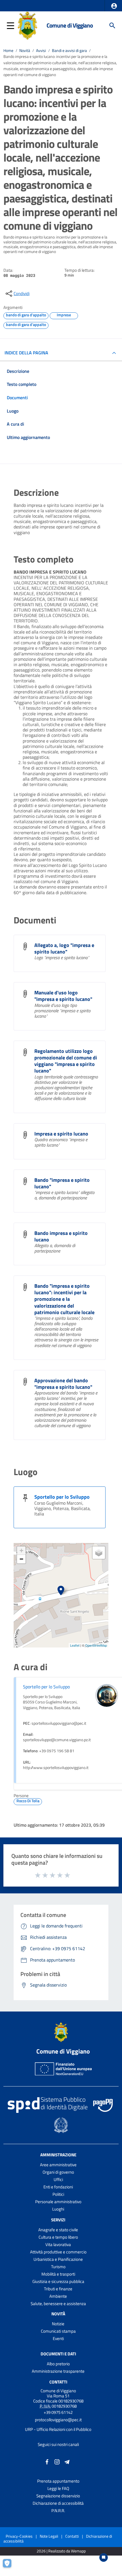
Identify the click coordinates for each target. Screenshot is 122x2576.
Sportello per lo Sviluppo (62, 1497)
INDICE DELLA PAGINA (26, 353)
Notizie (58, 2324)
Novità (25, 51)
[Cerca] (112, 26)
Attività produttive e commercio (58, 2252)
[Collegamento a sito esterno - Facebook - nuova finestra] (47, 2461)
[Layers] (99, 1553)
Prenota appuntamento (58, 2481)
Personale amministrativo (58, 2202)
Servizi (58, 2220)
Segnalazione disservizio (58, 2496)
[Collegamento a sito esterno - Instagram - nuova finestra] (57, 2461)
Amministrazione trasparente (58, 2371)
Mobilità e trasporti (58, 2274)
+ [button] (21, 1551)
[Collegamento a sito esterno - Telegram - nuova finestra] (67, 2461)
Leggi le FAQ (58, 2488)
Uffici (58, 2179)
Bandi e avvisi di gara (69, 51)
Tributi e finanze (58, 2289)
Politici (58, 2194)
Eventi (58, 2338)
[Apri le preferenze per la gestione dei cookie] (10, 2566)
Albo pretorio (58, 2364)
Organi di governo (58, 2172)
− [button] (21, 1559)
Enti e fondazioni (58, 2187)
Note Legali (49, 2536)
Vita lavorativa (58, 2244)
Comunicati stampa (58, 2331)
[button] (114, 6)
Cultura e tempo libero (58, 2237)
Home (8, 51)
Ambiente (58, 2296)
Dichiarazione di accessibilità (58, 2503)
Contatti (58, 2382)
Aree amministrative (58, 2165)
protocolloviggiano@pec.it (58, 2420)
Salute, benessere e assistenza (58, 2304)
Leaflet (75, 1645)
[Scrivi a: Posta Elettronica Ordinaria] (58, 2425)
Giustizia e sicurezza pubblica (58, 2281)
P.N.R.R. (58, 2511)
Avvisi (41, 51)
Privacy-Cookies (19, 2536)
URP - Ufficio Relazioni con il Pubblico (58, 2429)
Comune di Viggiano (70, 25)
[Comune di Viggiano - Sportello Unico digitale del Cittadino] (28, 25)
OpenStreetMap (96, 1645)
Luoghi (58, 2209)
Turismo (58, 2267)
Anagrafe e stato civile (58, 2230)
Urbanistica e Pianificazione (58, 2259)
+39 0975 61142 (58, 2412)
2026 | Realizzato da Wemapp (61, 2551)
